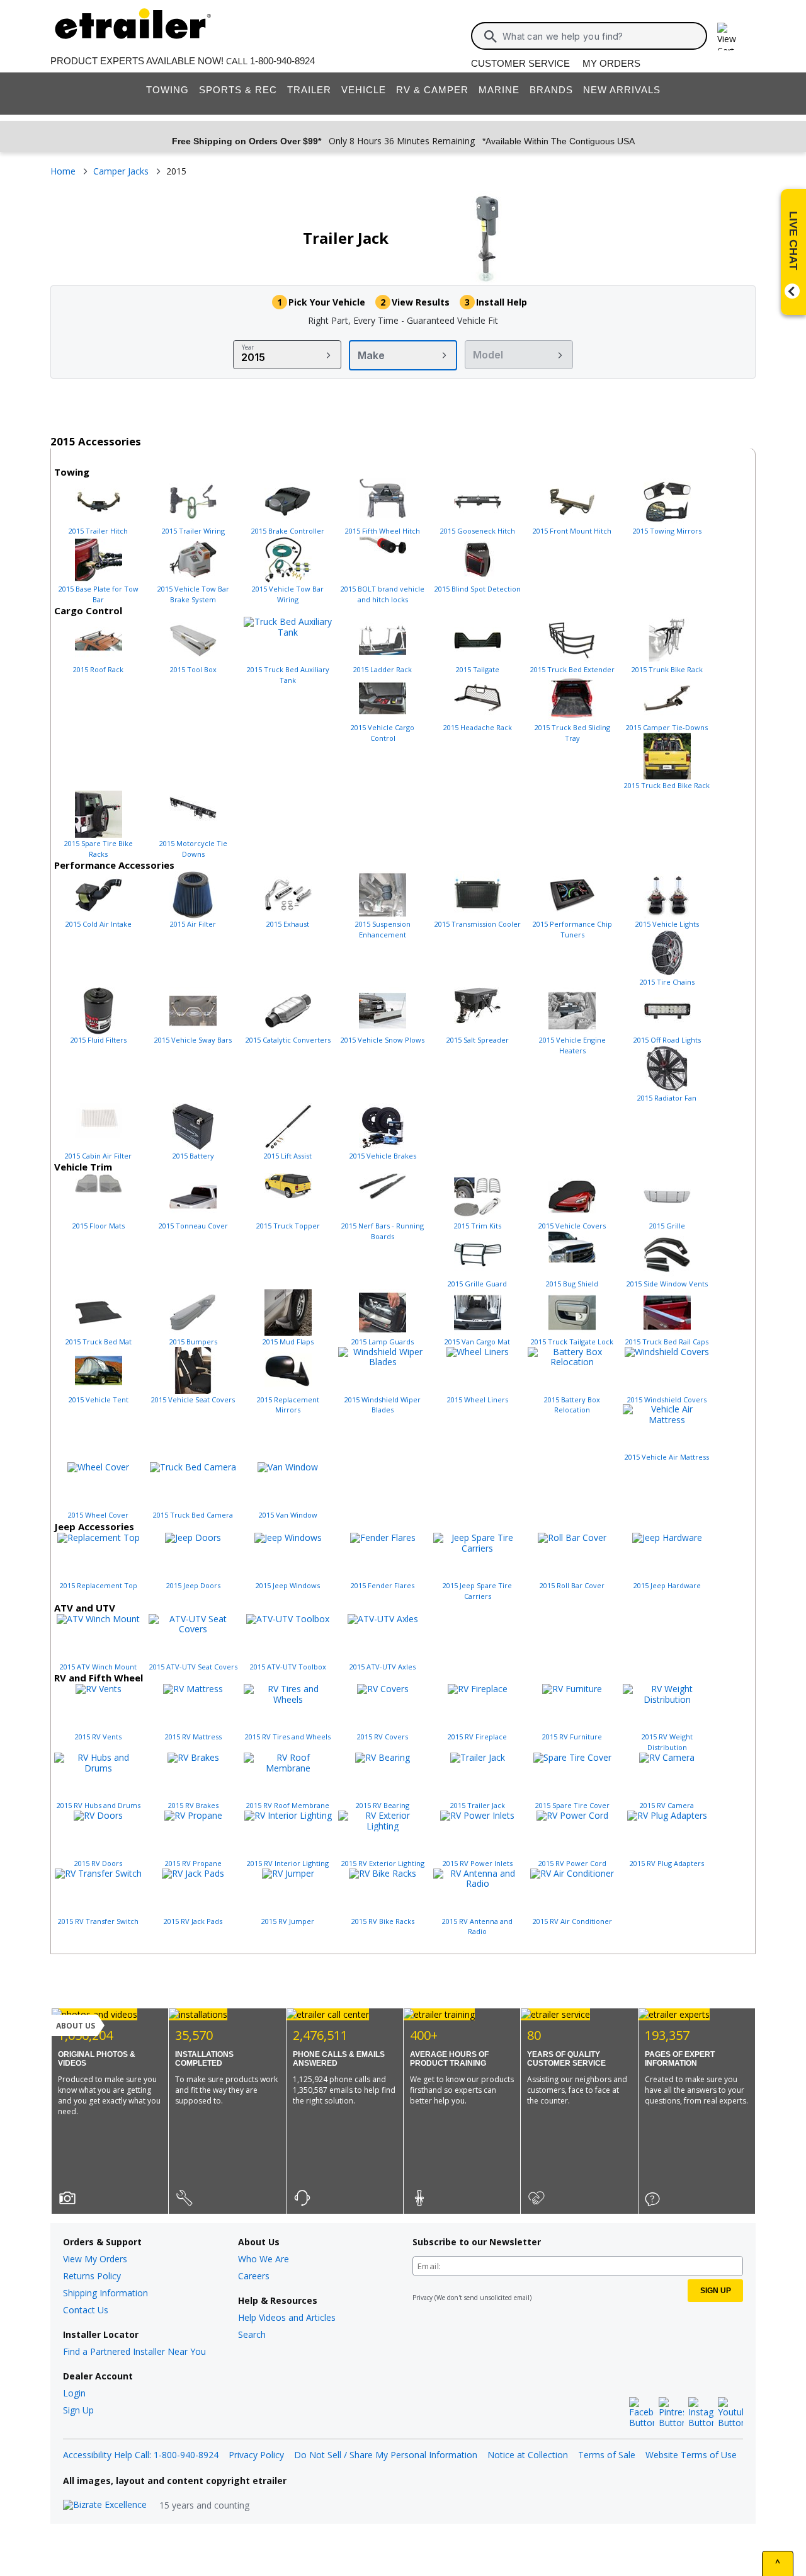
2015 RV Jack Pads (193, 1921)
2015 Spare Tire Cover (572, 1805)
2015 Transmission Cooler (478, 924)
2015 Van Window (288, 1515)
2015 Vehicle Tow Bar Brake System (193, 594)
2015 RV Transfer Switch (98, 1921)
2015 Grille (667, 1226)
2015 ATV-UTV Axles (383, 1667)
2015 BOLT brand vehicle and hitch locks (383, 594)
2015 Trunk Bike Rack (667, 669)
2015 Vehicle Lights (667, 924)
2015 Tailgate (478, 669)
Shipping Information (105, 2293)
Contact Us (86, 2310)
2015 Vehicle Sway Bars (193, 1040)
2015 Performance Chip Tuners (572, 929)
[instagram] (701, 2413)
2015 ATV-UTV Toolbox (288, 1667)
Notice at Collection (528, 2455)
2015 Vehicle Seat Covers (193, 1400)
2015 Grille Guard (477, 1284)
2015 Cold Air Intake (99, 924)
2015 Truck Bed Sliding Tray (572, 733)
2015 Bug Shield (572, 1284)
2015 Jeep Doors (193, 1585)
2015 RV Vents (98, 1737)
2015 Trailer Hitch (98, 531)
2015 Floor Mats (99, 1226)
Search (252, 2334)
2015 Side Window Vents (667, 1284)
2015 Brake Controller (288, 531)
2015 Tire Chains (667, 982)
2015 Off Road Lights (667, 1040)
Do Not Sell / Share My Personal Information (386, 2455)
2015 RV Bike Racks (383, 1921)
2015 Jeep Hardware (667, 1585)
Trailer (309, 90)
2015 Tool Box (193, 669)
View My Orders (95, 2259)
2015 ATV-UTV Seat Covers (193, 1667)
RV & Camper (432, 90)
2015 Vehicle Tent (99, 1400)
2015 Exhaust (288, 924)
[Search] (491, 37)
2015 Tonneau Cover (193, 1226)
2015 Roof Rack (98, 669)
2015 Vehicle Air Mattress (667, 1457)
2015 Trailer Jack (478, 1805)
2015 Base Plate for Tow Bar (99, 594)
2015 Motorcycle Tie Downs (193, 849)
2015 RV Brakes (193, 1805)
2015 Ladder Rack (383, 669)
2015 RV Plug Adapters (667, 1863)
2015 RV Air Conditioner (572, 1921)
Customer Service (520, 63)
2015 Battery (193, 1156)
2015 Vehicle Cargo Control (383, 733)
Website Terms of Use (691, 2455)
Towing (167, 90)
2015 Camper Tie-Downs (667, 727)
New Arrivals (622, 90)
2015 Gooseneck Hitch (478, 531)
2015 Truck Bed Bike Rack (667, 785)
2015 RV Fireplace (477, 1737)
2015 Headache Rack (478, 727)
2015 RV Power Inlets (478, 1863)
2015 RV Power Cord (572, 1863)
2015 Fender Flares (383, 1585)
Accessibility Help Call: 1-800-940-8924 (141, 2455)
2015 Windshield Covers (667, 1400)
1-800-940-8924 (282, 61)
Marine (499, 90)
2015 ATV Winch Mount (98, 1667)
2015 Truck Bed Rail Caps (667, 1342)
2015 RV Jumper (288, 1921)
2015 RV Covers (383, 1737)
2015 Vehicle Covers (572, 1226)
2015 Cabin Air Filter (98, 1156)
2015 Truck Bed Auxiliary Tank (288, 675)
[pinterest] (671, 2413)
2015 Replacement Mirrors (288, 1405)
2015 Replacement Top (99, 1585)
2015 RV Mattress (193, 1737)
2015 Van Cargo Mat (477, 1342)
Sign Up (78, 2410)
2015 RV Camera (667, 1805)
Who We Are (264, 2259)
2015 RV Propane (193, 1863)
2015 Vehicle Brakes (383, 1156)
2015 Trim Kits (478, 1226)
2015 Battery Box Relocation (572, 1405)
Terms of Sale (607, 2455)
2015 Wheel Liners (478, 1400)
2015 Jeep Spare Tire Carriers (477, 1591)
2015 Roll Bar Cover (572, 1585)
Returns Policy (92, 2276)
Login (74, 2393)
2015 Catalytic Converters (288, 1040)
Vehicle (364, 90)
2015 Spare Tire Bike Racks (99, 849)
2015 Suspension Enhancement (383, 929)
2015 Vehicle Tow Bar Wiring (288, 594)
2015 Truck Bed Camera (193, 1515)
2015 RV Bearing (383, 1805)
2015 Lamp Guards (383, 1342)
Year (248, 347)
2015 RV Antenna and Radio (477, 1926)
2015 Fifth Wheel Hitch (383, 531)
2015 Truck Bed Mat (99, 1342)
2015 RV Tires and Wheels (288, 1737)
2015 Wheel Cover (98, 1515)
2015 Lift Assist (288, 1156)
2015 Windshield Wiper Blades (383, 1405)
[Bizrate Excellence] (105, 2505)
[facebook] (642, 2413)
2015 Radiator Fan (667, 1098)
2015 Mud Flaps (288, 1342)
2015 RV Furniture (572, 1737)
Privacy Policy (256, 2455)
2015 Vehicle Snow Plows (383, 1040)
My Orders (611, 63)
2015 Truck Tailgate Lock (572, 1342)
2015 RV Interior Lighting (288, 1863)
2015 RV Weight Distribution (667, 1742)
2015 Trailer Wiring (193, 531)
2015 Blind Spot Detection (478, 589)
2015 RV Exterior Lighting (383, 1863)
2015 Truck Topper (288, 1226)
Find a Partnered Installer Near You (134, 2351)
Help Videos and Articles (287, 2317)
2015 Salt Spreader (478, 1040)
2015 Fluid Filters (99, 1040)
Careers (254, 2276)
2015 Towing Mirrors (667, 531)
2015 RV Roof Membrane (288, 1805)
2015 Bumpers (193, 1342)
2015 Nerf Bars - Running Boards (383, 1231)
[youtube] (730, 2413)
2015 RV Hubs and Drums (99, 1805)
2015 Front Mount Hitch (572, 531)
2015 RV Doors (98, 1863)
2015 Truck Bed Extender (572, 669)
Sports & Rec (238, 90)
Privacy (423, 2298)
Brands (551, 90)
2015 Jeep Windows (288, 1585)
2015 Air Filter (193, 924)
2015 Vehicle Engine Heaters (572, 1045)
